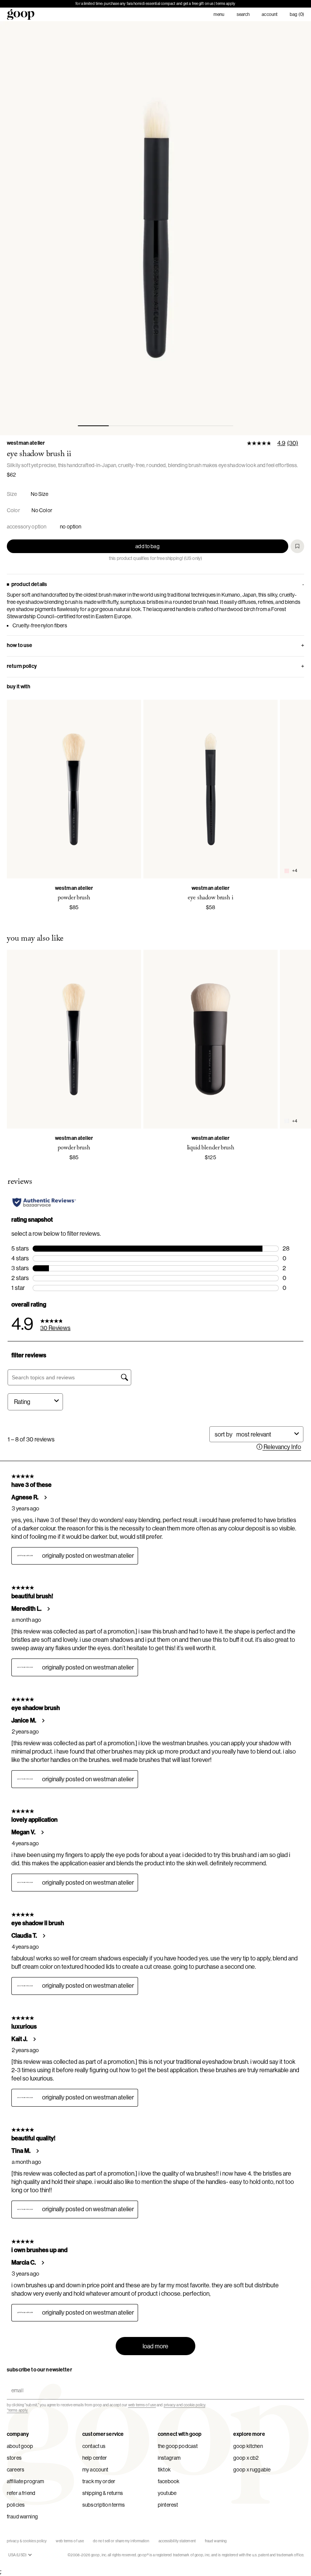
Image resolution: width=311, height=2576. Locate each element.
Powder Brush (74, 898)
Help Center (95, 2458)
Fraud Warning (22, 2517)
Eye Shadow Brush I (210, 898)
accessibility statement (177, 2541)
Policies (16, 2505)
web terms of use (142, 2405)
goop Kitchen (248, 2446)
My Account (95, 2470)
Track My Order (99, 2481)
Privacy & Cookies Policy (27, 2541)
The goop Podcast (178, 2446)
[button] (155, 228)
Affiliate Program (25, 2481)
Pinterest (168, 2505)
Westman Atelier (26, 443)
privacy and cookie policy (185, 2405)
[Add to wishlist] (297, 546)
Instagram (169, 2458)
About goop (20, 2446)
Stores (14, 2458)
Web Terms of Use (70, 2541)
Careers (16, 2470)
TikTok (164, 2470)
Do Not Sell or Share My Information (121, 2541)
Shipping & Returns (103, 2493)
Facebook (169, 2481)
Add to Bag (147, 546)
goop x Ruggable (252, 2470)
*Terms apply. (17, 2410)
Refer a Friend (21, 2493)
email (16, 2384)
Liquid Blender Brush (211, 1148)
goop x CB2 (246, 2458)
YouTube (167, 2493)
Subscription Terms (104, 2505)
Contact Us (94, 2446)
